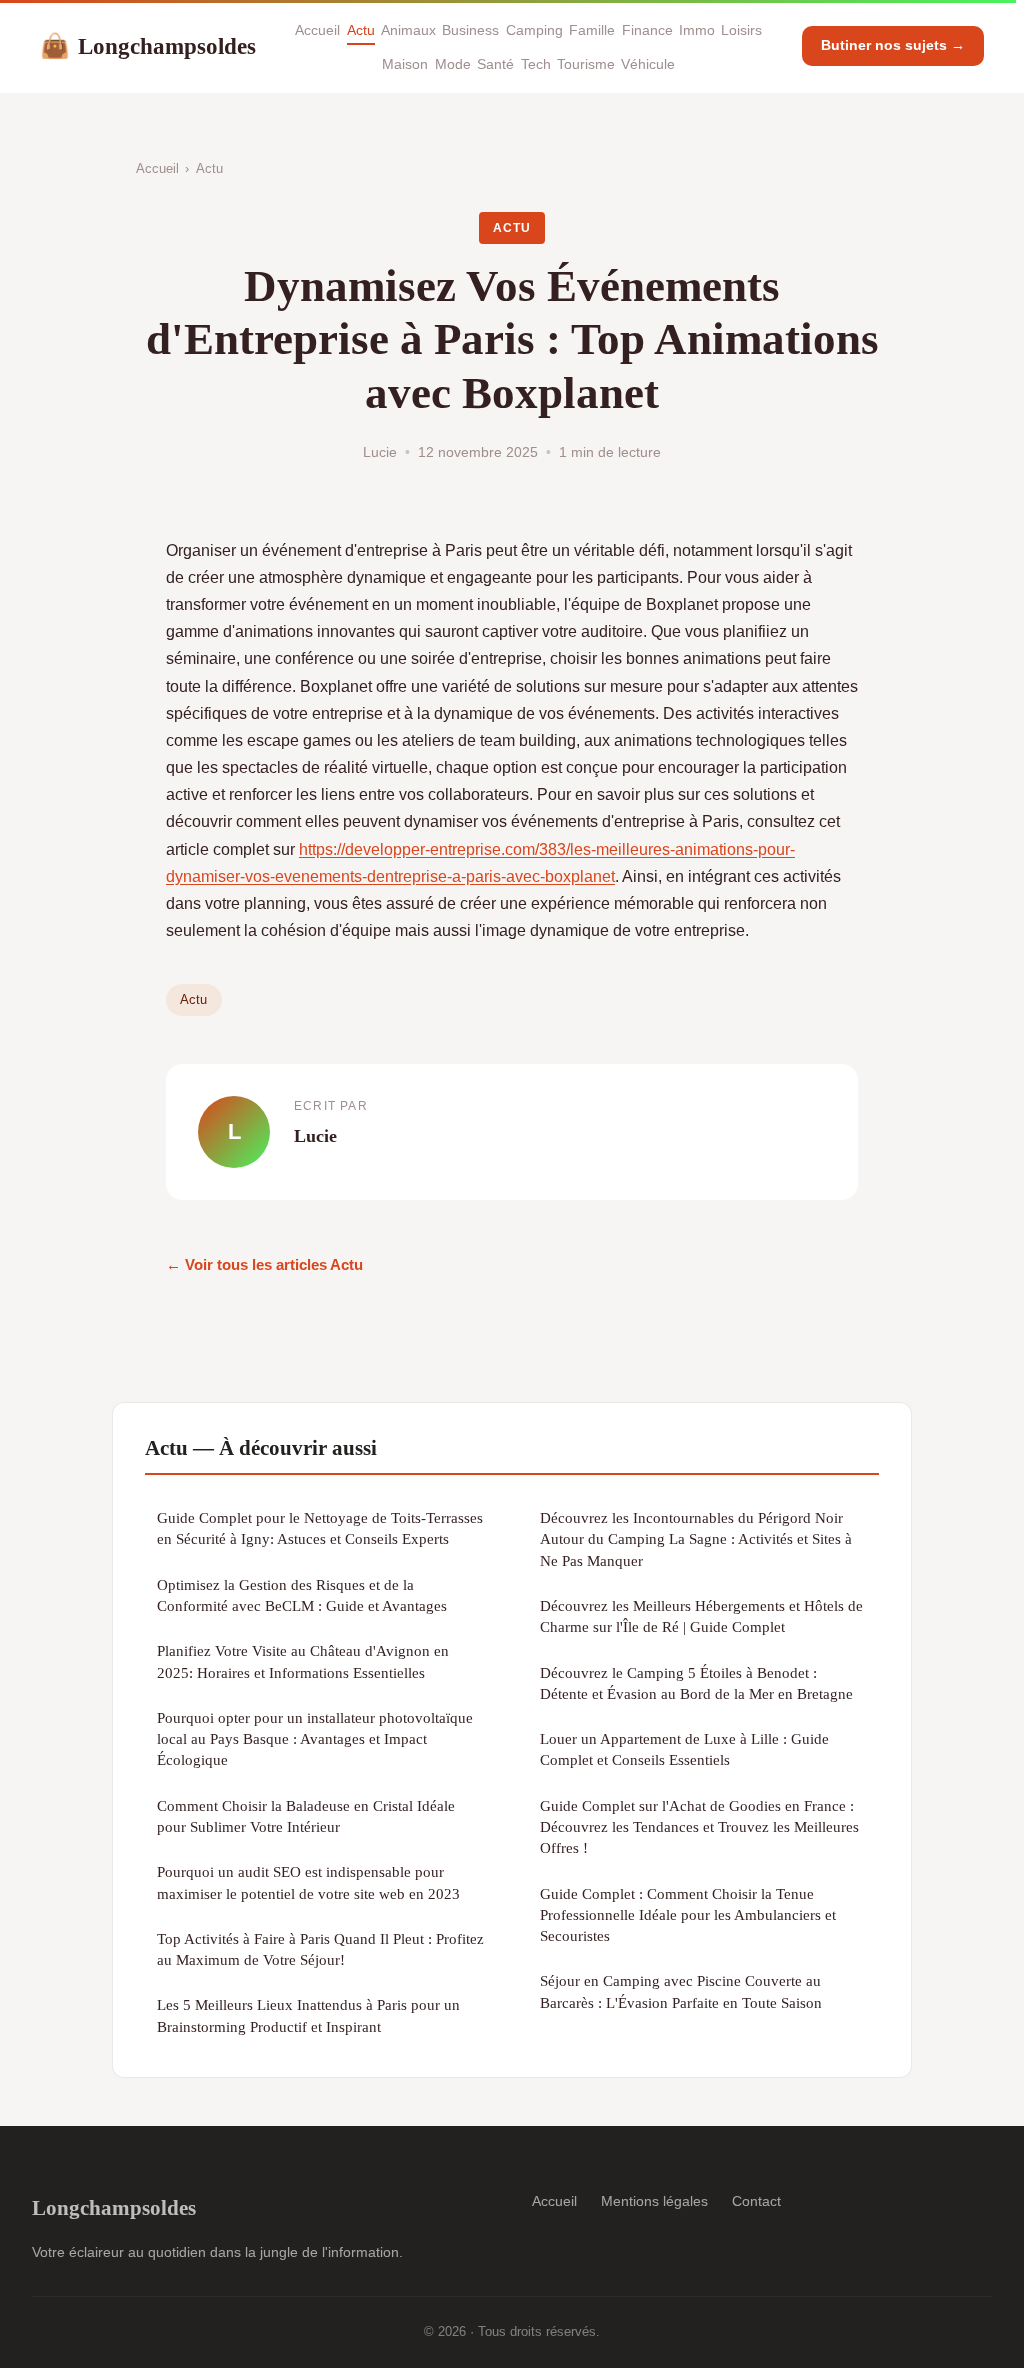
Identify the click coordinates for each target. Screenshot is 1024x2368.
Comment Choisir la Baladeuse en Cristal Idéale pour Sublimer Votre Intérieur (306, 1816)
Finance (647, 30)
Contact (756, 2201)
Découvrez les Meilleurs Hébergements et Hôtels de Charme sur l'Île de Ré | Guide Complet (701, 1616)
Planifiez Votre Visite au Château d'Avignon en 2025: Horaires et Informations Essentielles (303, 1661)
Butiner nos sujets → (893, 45)
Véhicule (648, 64)
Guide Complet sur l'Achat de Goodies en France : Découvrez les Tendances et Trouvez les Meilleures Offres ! (699, 1827)
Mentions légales (654, 2201)
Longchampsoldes (148, 46)
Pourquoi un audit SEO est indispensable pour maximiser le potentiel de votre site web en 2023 (308, 1882)
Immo (697, 30)
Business (470, 30)
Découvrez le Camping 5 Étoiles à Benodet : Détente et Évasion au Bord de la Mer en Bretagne (696, 1683)
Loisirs (741, 30)
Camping (534, 30)
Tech (536, 64)
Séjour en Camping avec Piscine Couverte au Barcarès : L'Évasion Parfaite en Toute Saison (681, 1991)
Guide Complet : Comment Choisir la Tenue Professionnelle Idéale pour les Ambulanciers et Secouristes (688, 1915)
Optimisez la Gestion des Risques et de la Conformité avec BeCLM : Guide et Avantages (302, 1595)
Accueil (317, 30)
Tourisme (586, 64)
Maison (405, 64)
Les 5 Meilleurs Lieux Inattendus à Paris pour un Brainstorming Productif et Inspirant (308, 2015)
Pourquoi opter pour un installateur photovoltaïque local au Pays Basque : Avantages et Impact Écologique (315, 1739)
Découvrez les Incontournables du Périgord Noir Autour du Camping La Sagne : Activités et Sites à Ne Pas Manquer (696, 1539)
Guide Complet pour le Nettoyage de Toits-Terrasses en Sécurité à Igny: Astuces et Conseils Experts (320, 1528)
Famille (592, 30)
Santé (495, 64)
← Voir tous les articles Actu (264, 1264)
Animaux (408, 30)
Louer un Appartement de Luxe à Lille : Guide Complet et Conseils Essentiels (684, 1749)
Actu (361, 30)
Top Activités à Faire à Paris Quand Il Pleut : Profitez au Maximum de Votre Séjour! (320, 1949)
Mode (453, 64)
